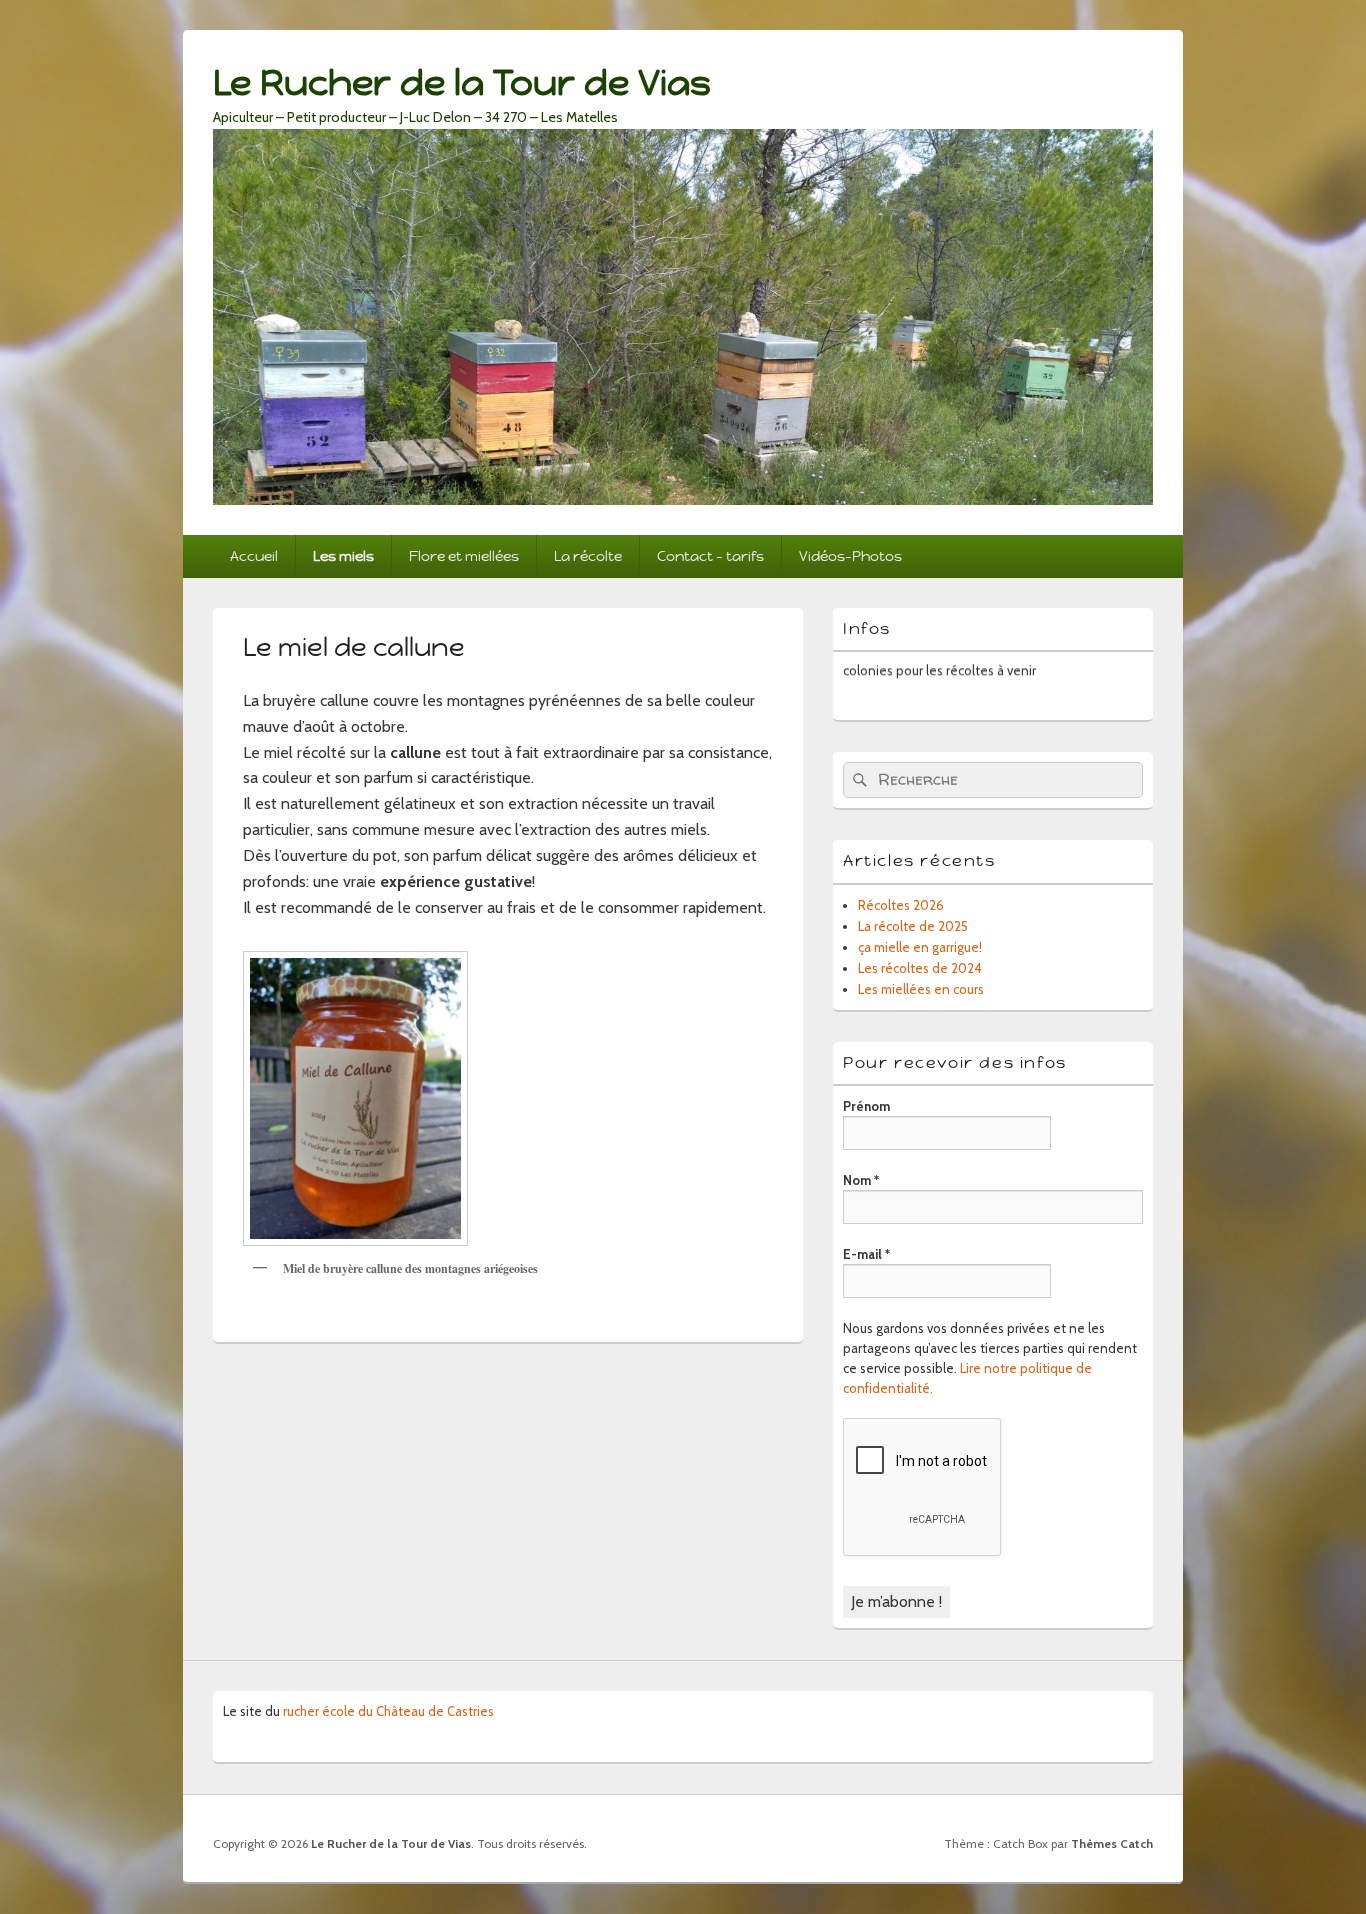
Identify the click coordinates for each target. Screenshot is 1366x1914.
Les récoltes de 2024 (920, 968)
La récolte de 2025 (913, 926)
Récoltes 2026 (901, 905)
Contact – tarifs (710, 556)
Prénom (866, 1106)
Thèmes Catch (1112, 1843)
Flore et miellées (464, 556)
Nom (861, 1180)
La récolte (588, 556)
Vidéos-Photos (850, 556)
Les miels (343, 556)
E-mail (866, 1254)
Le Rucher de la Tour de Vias (462, 82)
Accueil (254, 556)
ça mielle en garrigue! (920, 947)
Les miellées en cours (921, 989)
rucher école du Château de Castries (388, 1711)
